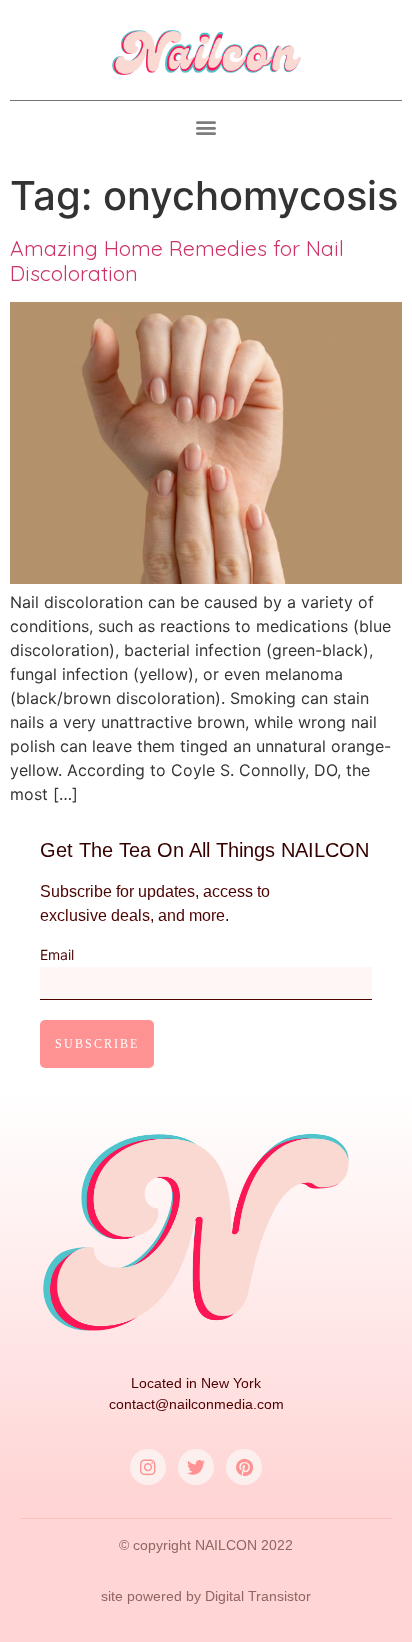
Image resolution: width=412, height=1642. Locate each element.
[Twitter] (196, 1467)
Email (57, 955)
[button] (206, 127)
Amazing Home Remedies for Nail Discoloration (177, 260)
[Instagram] (148, 1467)
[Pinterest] (244, 1467)
